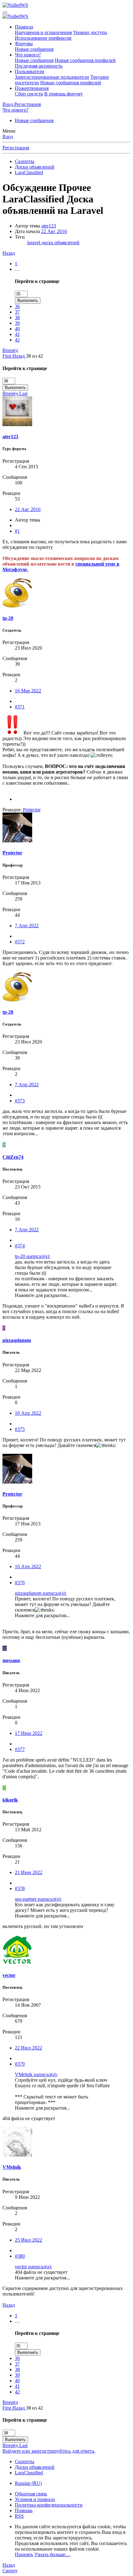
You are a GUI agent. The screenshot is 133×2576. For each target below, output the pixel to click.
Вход (8, 137)
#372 (20, 942)
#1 (17, 531)
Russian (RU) (28, 2483)
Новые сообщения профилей (85, 60)
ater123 (49, 226)
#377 (20, 1749)
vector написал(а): (33, 2267)
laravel (34, 243)
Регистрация (16, 148)
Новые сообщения (34, 49)
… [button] (17, 269)
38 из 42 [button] (34, 356)
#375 (20, 1429)
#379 (20, 2064)
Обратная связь (31, 2494)
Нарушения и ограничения (43, 32)
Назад (9, 253)
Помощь (24, 2510)
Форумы (24, 44)
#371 (20, 707)
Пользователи (30, 71)
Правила (24, 27)
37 (17, 312)
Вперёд (10, 350)
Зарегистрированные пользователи (52, 77)
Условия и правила (35, 2499)
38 (17, 318)
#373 (20, 1101)
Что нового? (28, 55)
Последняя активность (39, 66)
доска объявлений (60, 243)
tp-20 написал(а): (32, 1256)
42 (17, 340)
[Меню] (5, 12)
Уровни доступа (90, 32)
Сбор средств (29, 94)
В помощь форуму (64, 94)
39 (17, 323)
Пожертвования (32, 88)
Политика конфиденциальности (49, 2505)
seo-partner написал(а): (38, 1899)
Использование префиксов (43, 38)
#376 (20, 1583)
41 (17, 334)
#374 (20, 1246)
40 (17, 329)
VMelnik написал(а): (36, 2074)
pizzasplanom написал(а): (41, 1593)
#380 (20, 2256)
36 (17, 306)
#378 (20, 1888)
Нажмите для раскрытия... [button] (42, 1295)
